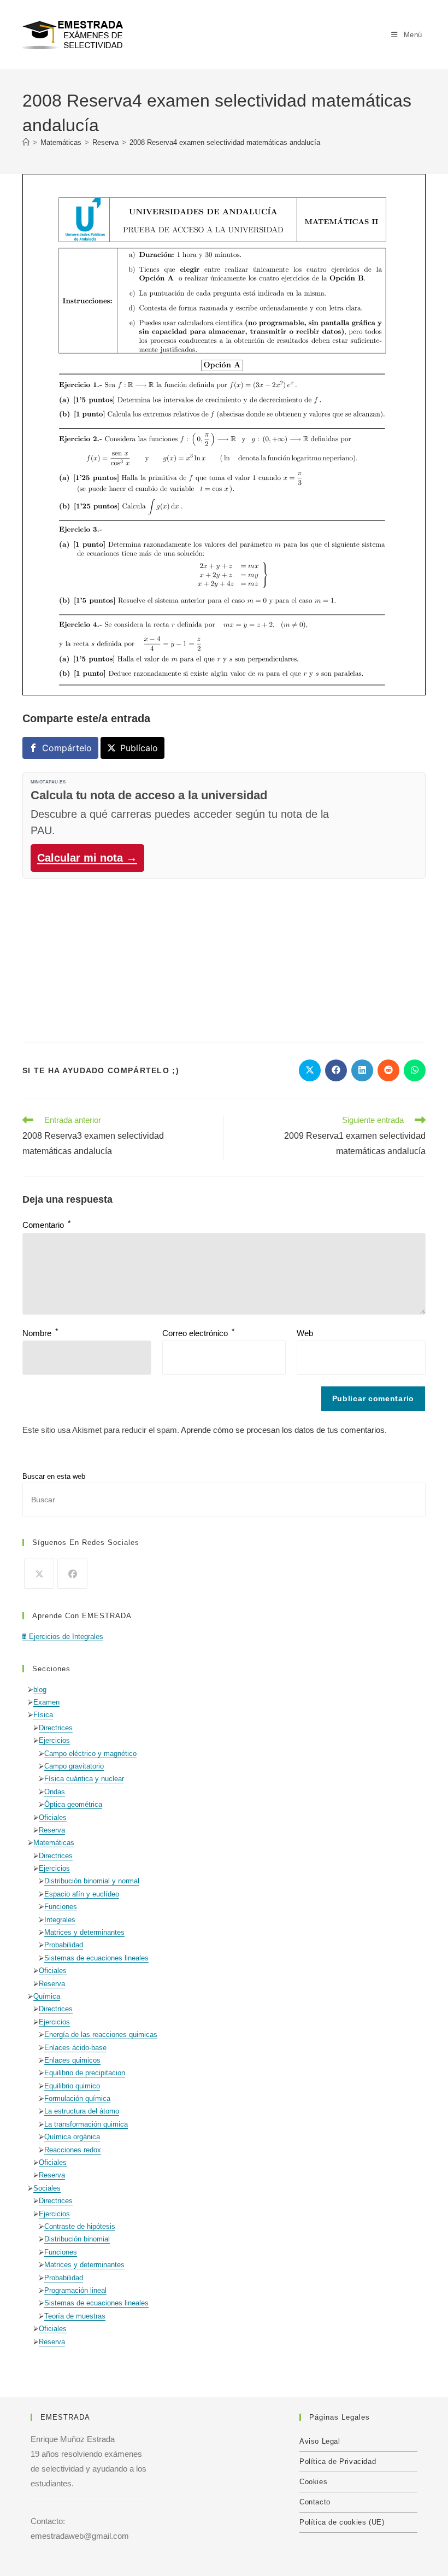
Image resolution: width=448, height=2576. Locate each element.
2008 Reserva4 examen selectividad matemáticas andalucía (225, 142)
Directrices (56, 1728)
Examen (46, 1702)
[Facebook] (72, 1574)
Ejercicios (54, 1740)
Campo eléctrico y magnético (90, 1754)
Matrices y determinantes (84, 1932)
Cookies (313, 2482)
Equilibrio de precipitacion (85, 2073)
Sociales (47, 2188)
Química (47, 1996)
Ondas (55, 1792)
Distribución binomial (77, 2239)
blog (40, 1690)
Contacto (315, 2502)
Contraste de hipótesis (80, 2226)
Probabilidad (64, 1945)
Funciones (61, 1907)
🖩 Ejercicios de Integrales (63, 1637)
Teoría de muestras (75, 2316)
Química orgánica (72, 2137)
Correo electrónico (198, 1333)
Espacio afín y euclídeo (82, 1894)
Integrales (60, 1920)
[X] (39, 1574)
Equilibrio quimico (72, 2086)
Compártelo (67, 748)
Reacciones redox (73, 2150)
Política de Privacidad (338, 2461)
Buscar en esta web (54, 1476)
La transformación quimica (86, 2124)
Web (305, 1333)
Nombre (40, 1333)
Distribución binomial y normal (92, 1881)
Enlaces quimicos (72, 2060)
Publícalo (139, 748)
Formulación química (77, 2098)
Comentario (46, 1225)
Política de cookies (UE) (342, 2522)
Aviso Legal (320, 2441)
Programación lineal (75, 2290)
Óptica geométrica (73, 1804)
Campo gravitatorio (74, 1766)
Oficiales (53, 1817)
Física (43, 1715)
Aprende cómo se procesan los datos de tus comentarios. (284, 1430)
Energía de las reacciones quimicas (101, 2035)
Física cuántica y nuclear (84, 1779)
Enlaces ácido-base (75, 2048)
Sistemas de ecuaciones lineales (96, 1958)
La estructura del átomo (82, 2111)
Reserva (52, 1830)
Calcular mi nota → (87, 858)
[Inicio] (26, 142)
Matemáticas (54, 1843)
